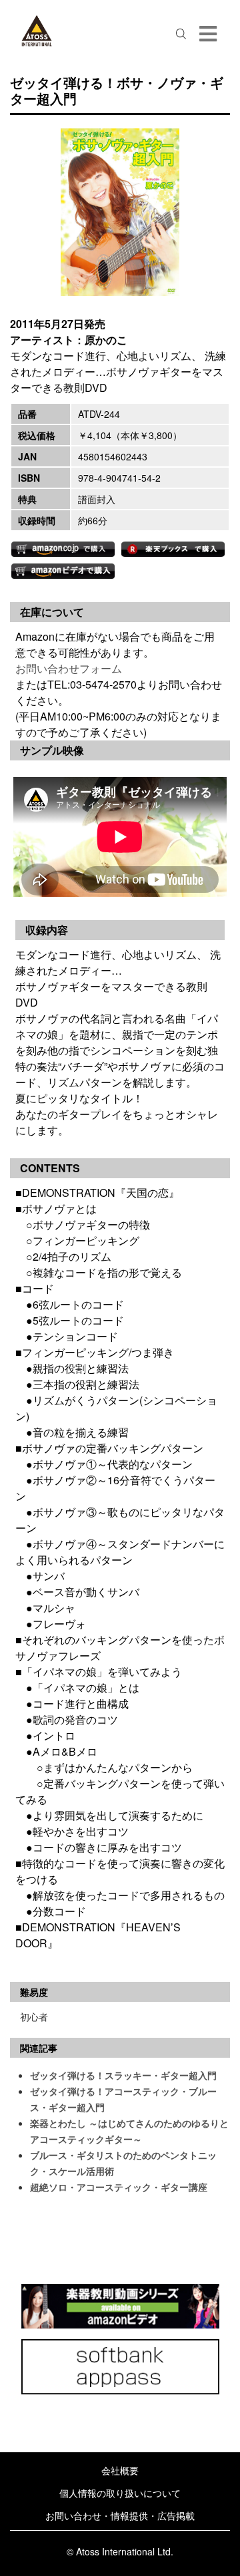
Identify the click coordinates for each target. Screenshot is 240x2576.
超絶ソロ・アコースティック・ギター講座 (119, 2187)
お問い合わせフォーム (69, 668)
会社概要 (120, 2470)
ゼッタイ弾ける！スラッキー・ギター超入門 (123, 2075)
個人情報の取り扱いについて (120, 2493)
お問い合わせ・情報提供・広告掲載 (120, 2515)
